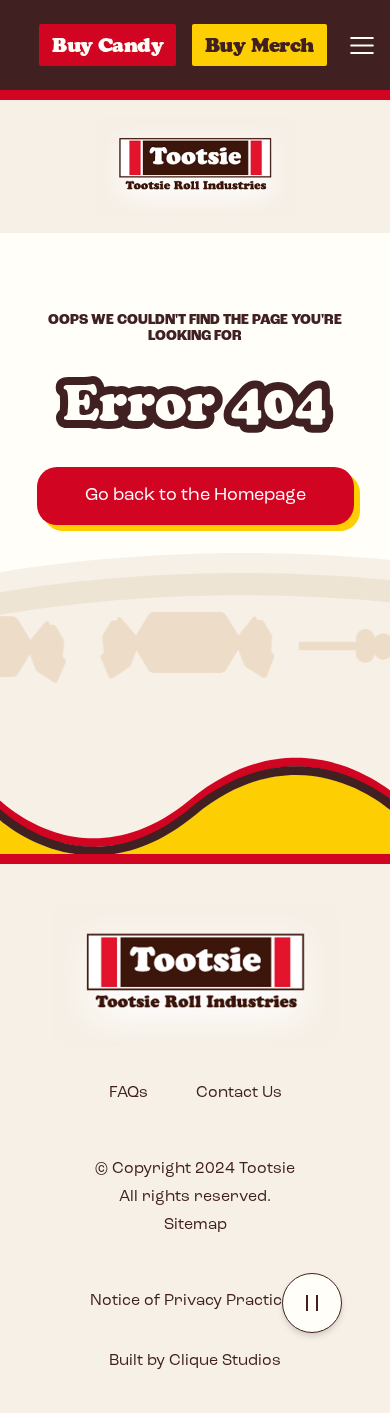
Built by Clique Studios (195, 1361)
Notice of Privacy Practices (195, 1301)
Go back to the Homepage (195, 496)
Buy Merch (259, 45)
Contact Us (239, 1093)
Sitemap (195, 1225)
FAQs (128, 1093)
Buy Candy (107, 45)
